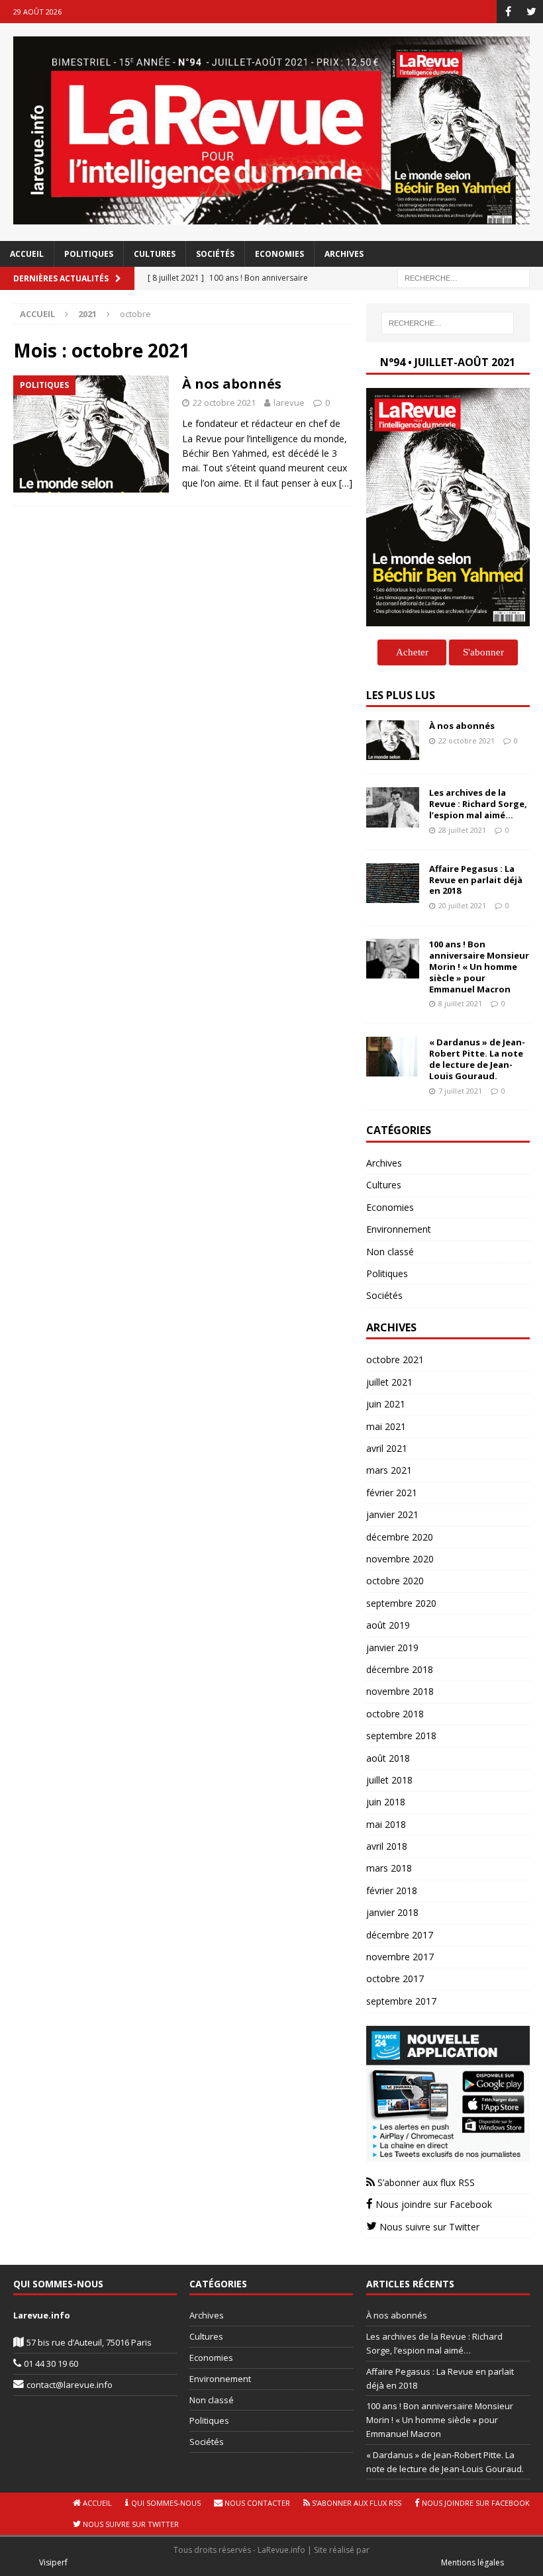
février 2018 (392, 1890)
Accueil (27, 254)
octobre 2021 (395, 1360)
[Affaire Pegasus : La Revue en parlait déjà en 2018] (393, 883)
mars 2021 (389, 1470)
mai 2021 (386, 1426)
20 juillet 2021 (462, 905)
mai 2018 (386, 1824)
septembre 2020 (401, 1603)
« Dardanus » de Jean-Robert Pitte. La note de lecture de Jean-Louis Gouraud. (477, 1059)
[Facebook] (508, 12)
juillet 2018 (389, 1780)
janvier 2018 (392, 1912)
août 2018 (388, 1758)
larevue (289, 403)
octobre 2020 (395, 1581)
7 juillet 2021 (460, 1091)
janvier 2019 (392, 1647)
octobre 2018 (395, 1714)
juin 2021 (386, 1404)
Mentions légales (472, 2562)
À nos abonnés (232, 384)
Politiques (89, 254)
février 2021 (392, 1493)
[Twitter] (531, 12)
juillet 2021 (389, 1382)
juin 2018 (386, 1802)
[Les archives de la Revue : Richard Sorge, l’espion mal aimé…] (393, 807)
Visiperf (53, 2562)
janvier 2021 (392, 1514)
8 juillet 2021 (460, 1003)
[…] (346, 483)
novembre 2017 (400, 1957)
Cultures (155, 254)
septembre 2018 (401, 1736)
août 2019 (388, 1625)
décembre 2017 (400, 1935)
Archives (344, 254)
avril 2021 (387, 1448)
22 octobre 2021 (224, 403)
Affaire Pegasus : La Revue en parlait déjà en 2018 (476, 880)
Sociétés (215, 254)
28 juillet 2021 (462, 830)
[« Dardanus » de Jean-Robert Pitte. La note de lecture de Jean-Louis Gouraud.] (393, 1057)
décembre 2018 (400, 1669)
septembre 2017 (401, 2001)
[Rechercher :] (464, 278)
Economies (279, 254)
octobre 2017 (395, 1979)
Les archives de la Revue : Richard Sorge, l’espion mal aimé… (478, 804)
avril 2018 (387, 1846)
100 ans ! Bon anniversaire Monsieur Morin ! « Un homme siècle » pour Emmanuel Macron (479, 967)
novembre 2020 (400, 1559)
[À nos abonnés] (393, 740)
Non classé (390, 1252)
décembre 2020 (400, 1537)
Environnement (399, 1229)
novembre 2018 (400, 1691)
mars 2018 (389, 1868)
